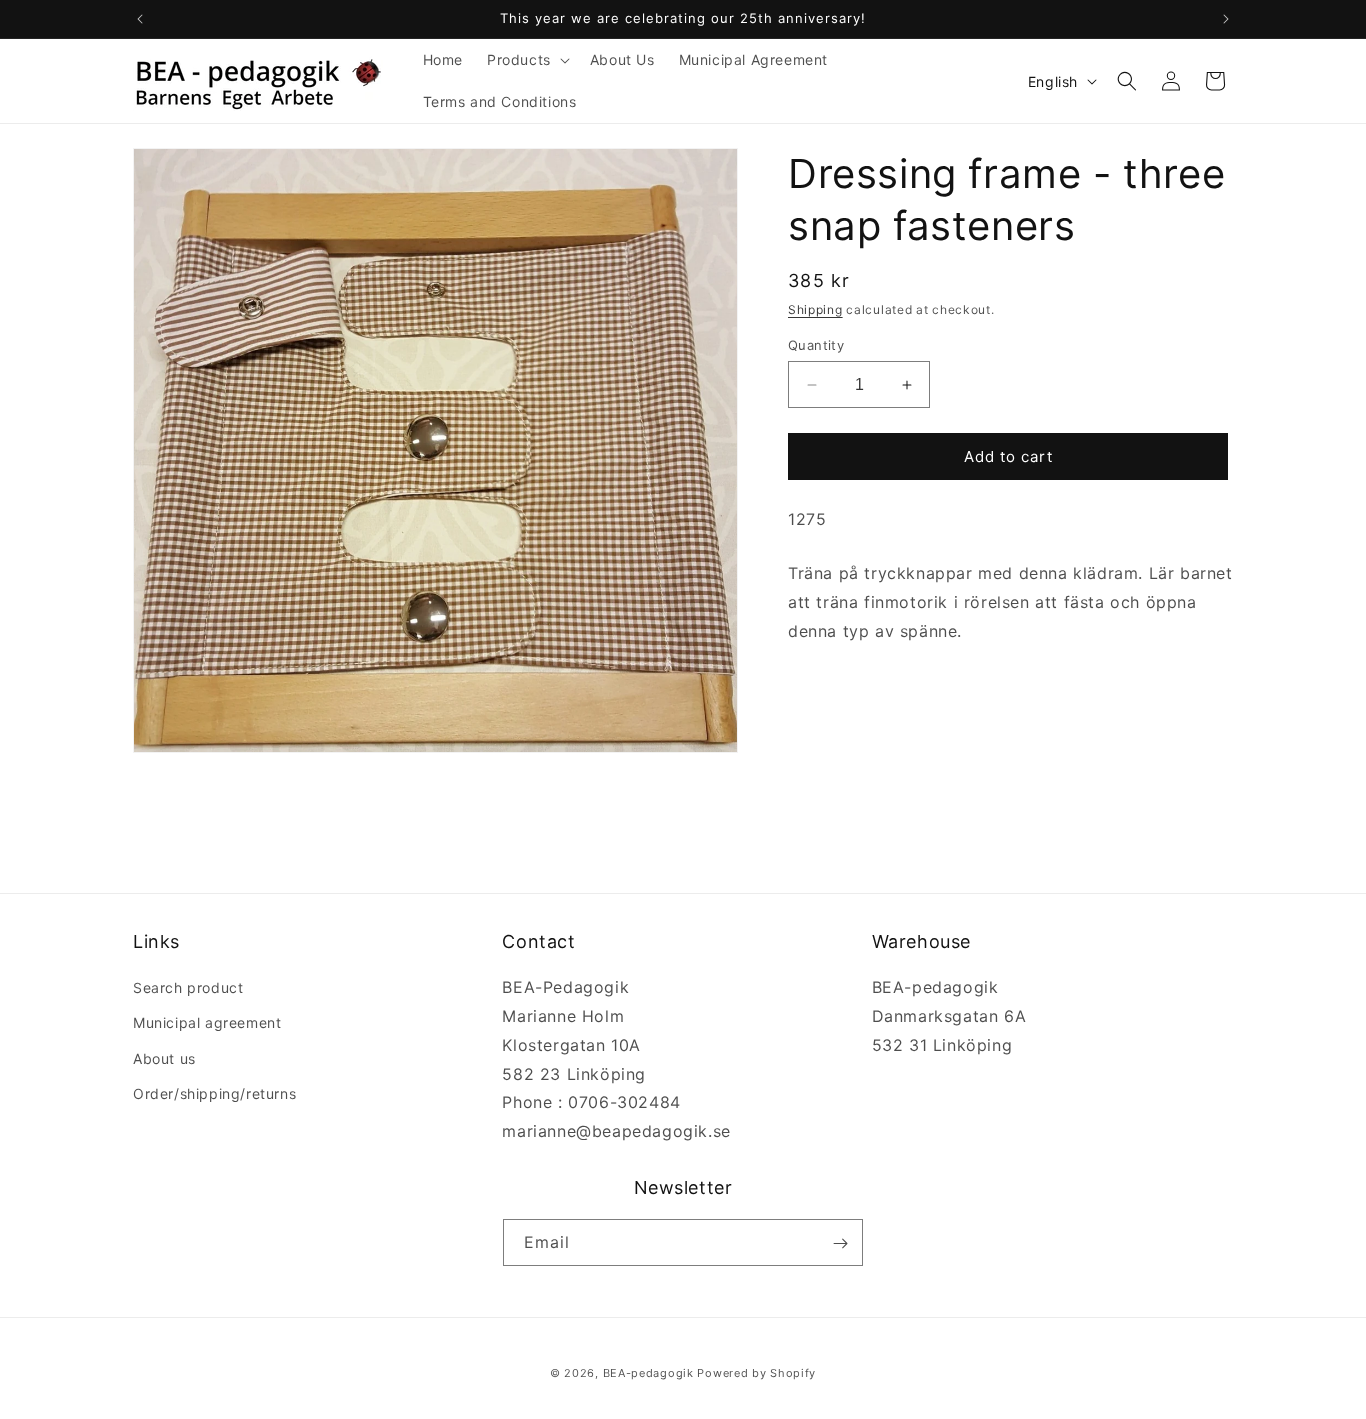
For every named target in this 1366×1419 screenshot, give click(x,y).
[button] (526, 60)
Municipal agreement (207, 1023)
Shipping (815, 309)
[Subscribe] (840, 1243)
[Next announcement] (1226, 19)
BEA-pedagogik (648, 1373)
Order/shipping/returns (214, 1093)
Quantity (816, 345)
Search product (188, 987)
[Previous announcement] (140, 19)
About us (164, 1058)
